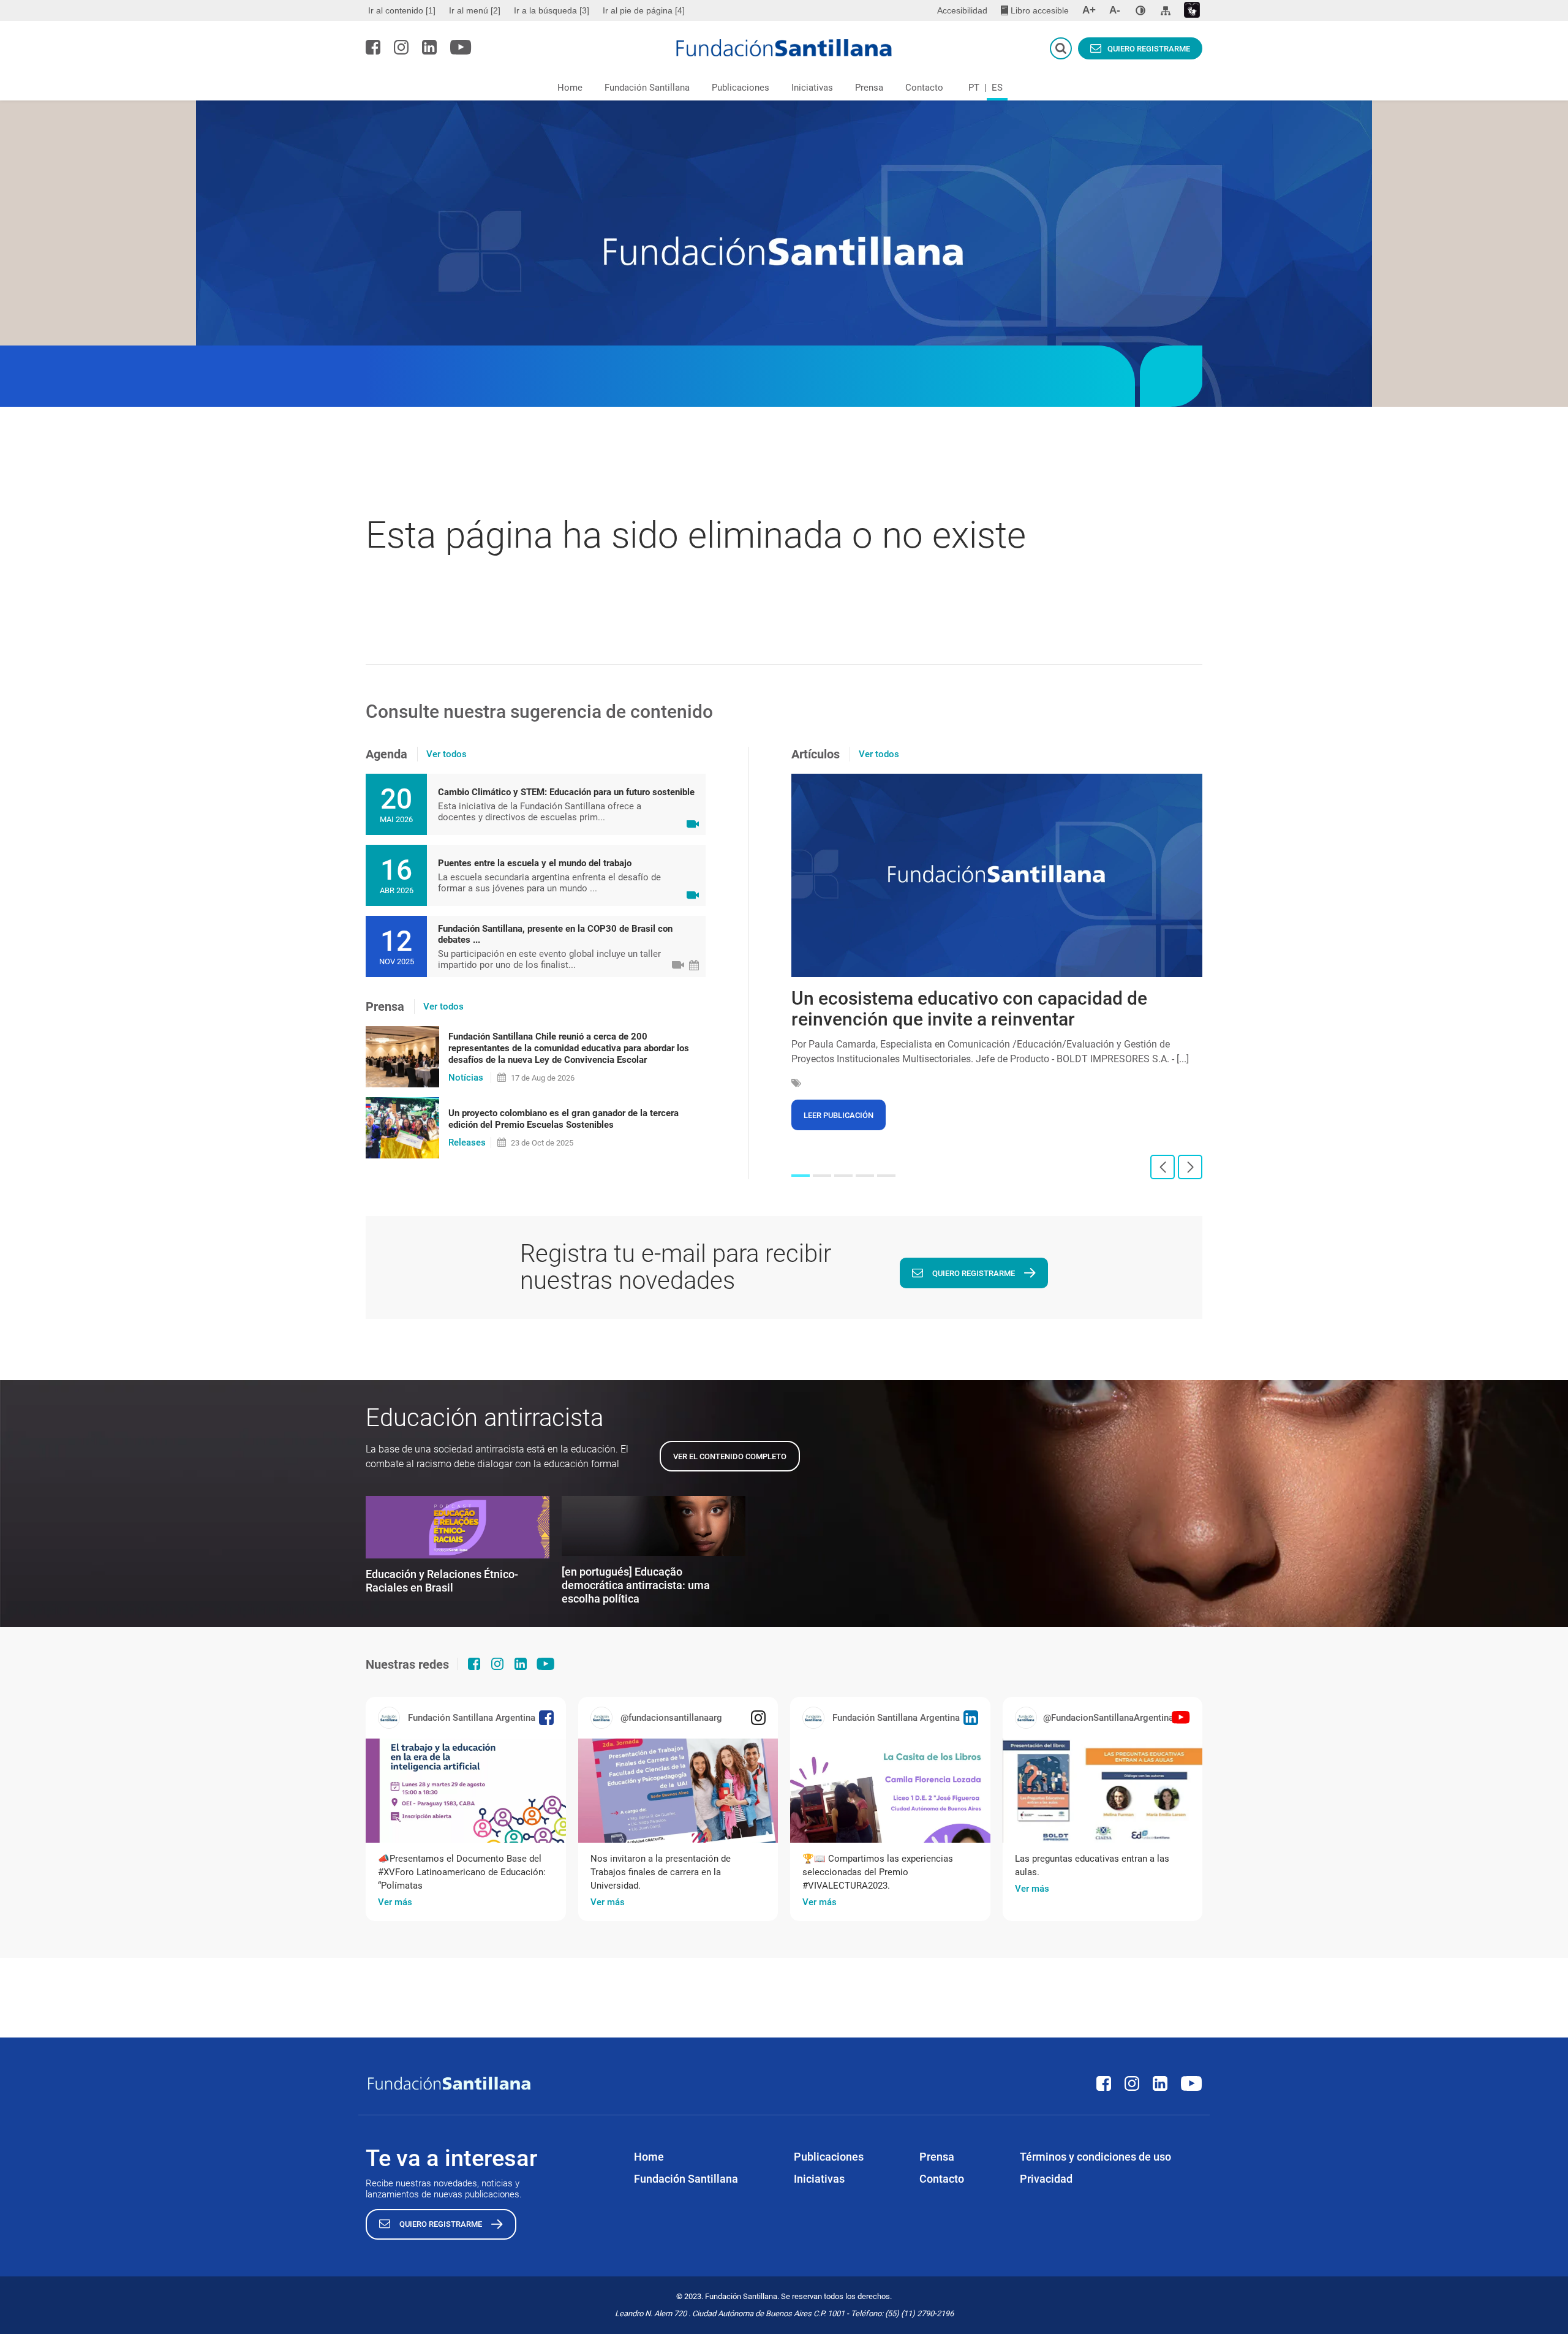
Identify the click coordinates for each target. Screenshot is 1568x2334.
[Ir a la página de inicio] (784, 48)
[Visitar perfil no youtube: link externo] (461, 47)
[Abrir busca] (1061, 48)
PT (974, 88)
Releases (467, 1142)
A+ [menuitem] (1089, 10)
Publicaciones (741, 88)
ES (997, 88)
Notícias (466, 1078)
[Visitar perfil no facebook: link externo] (373, 47)
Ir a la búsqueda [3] (552, 10)
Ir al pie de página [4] (644, 10)
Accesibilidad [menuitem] (962, 10)
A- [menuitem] (1115, 10)
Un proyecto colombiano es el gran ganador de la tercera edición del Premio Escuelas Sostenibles (563, 1119)
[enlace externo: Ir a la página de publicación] (466, 1791)
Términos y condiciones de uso (1095, 2157)
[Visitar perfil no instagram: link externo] (401, 47)
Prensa (869, 88)
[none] (1140, 10)
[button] (801, 1176)
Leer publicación (839, 1115)
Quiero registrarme (1149, 49)
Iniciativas (812, 88)
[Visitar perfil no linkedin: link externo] (429, 47)
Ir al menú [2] (475, 10)
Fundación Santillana (647, 88)
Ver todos (447, 754)
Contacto (924, 88)
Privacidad (1046, 2179)
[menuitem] (403, 10)
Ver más (395, 1902)
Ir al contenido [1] (402, 10)
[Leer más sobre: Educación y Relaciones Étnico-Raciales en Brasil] (458, 1527)
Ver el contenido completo (730, 1456)
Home (570, 88)
